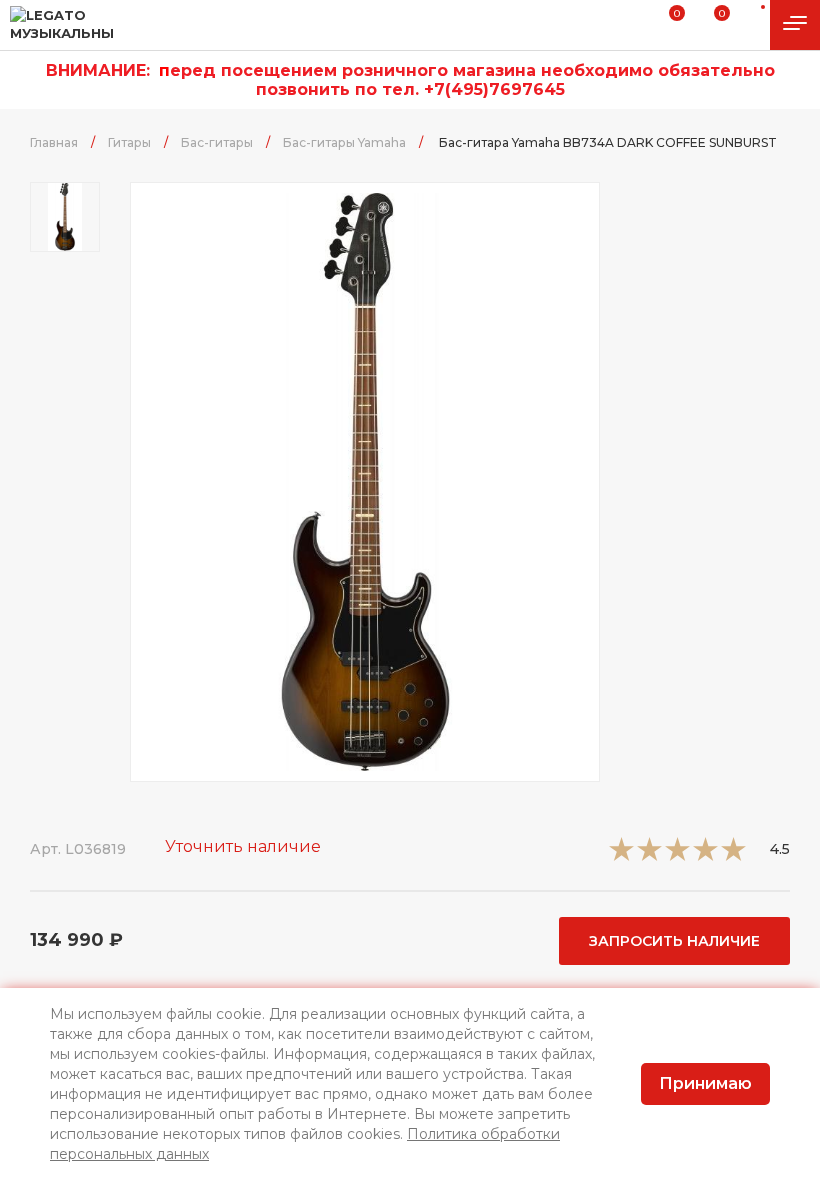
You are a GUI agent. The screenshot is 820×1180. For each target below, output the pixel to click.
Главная (54, 142)
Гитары (129, 142)
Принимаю (705, 1083)
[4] (705, 855)
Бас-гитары (217, 142)
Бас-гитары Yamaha (344, 142)
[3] (677, 855)
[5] (733, 855)
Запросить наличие (674, 941)
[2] (649, 855)
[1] (621, 855)
